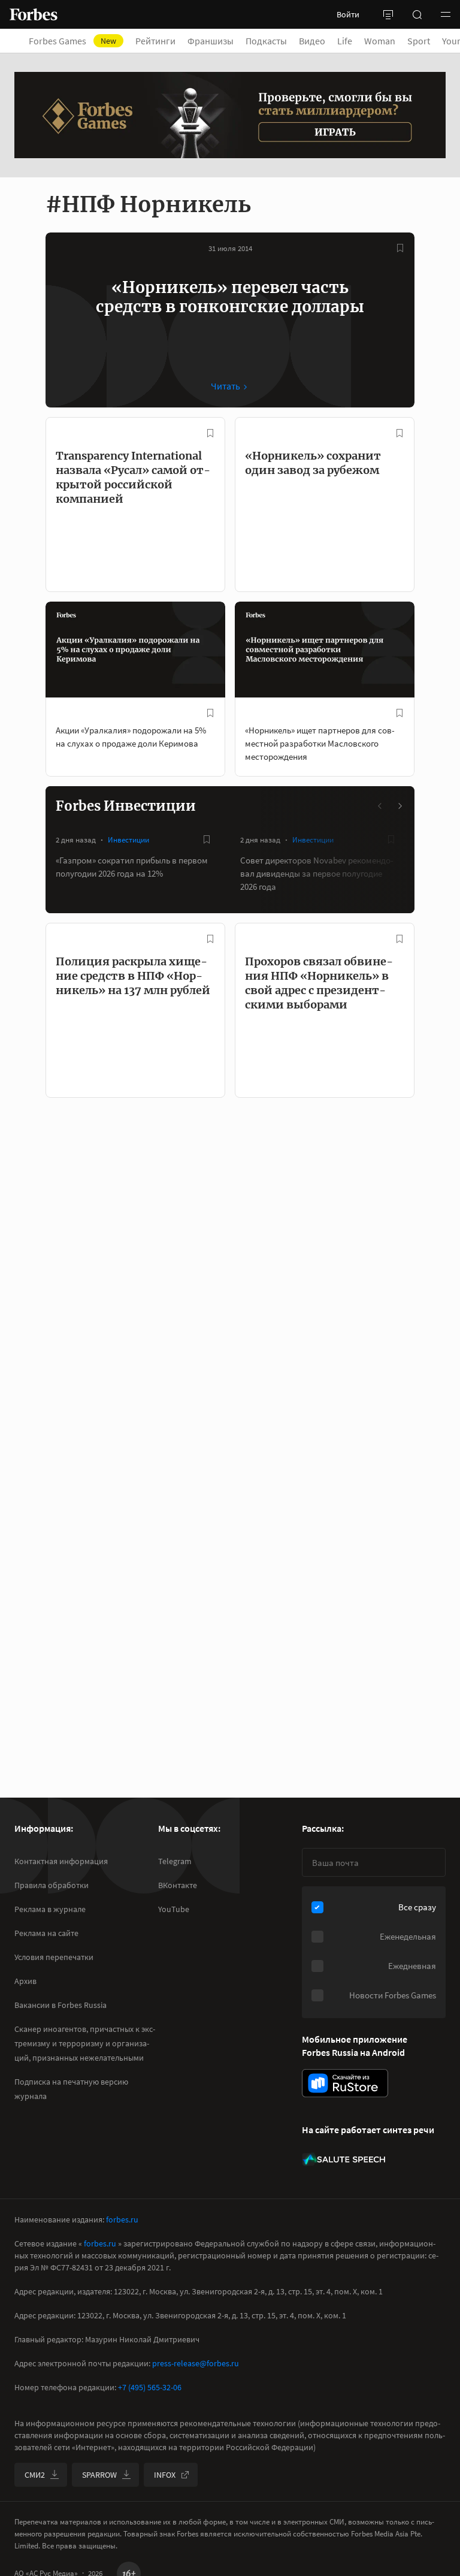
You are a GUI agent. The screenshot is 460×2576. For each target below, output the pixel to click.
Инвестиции (128, 840)
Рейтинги (155, 41)
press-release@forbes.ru (196, 2363)
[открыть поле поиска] (417, 14)
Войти (348, 14)
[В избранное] (400, 248)
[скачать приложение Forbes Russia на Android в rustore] (345, 2083)
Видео (312, 41)
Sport (419, 41)
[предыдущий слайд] (380, 806)
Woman (380, 41)
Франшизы (211, 41)
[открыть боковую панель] (388, 14)
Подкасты (266, 41)
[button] (446, 14)
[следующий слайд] (400, 806)
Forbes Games (72, 41)
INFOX (165, 2475)
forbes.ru (122, 2219)
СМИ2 (35, 2475)
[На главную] (34, 14)
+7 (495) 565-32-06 (150, 2387)
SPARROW (99, 2475)
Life (345, 41)
